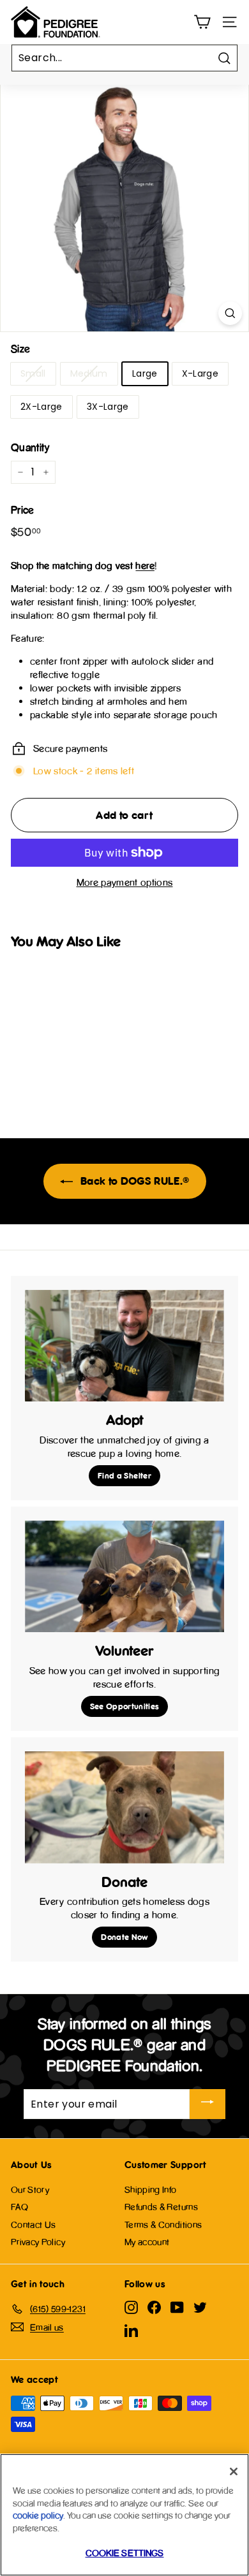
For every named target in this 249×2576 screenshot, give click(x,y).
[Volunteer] (124, 1577)
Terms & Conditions (163, 2225)
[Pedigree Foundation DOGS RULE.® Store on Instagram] (131, 2307)
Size (20, 349)
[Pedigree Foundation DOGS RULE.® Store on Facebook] (154, 2307)
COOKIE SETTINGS (125, 2553)
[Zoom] (230, 313)
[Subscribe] (207, 2104)
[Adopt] (124, 1346)
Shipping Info (151, 2189)
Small (33, 373)
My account (147, 2242)
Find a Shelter (124, 1475)
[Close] (234, 2471)
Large (145, 373)
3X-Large (108, 407)
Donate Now (124, 1937)
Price (23, 510)
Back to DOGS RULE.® (134, 1181)
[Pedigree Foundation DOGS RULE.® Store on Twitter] (200, 2307)
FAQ (19, 2207)
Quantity (30, 447)
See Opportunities (125, 1706)
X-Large (200, 373)
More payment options (125, 882)
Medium (89, 373)
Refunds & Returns (161, 2207)
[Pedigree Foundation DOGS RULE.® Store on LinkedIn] (131, 2331)
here (145, 566)
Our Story (30, 2189)
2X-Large (41, 407)
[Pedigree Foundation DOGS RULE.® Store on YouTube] (177, 2307)
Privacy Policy (38, 2242)
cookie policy (38, 2515)
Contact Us (34, 2225)
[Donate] (124, 1807)
